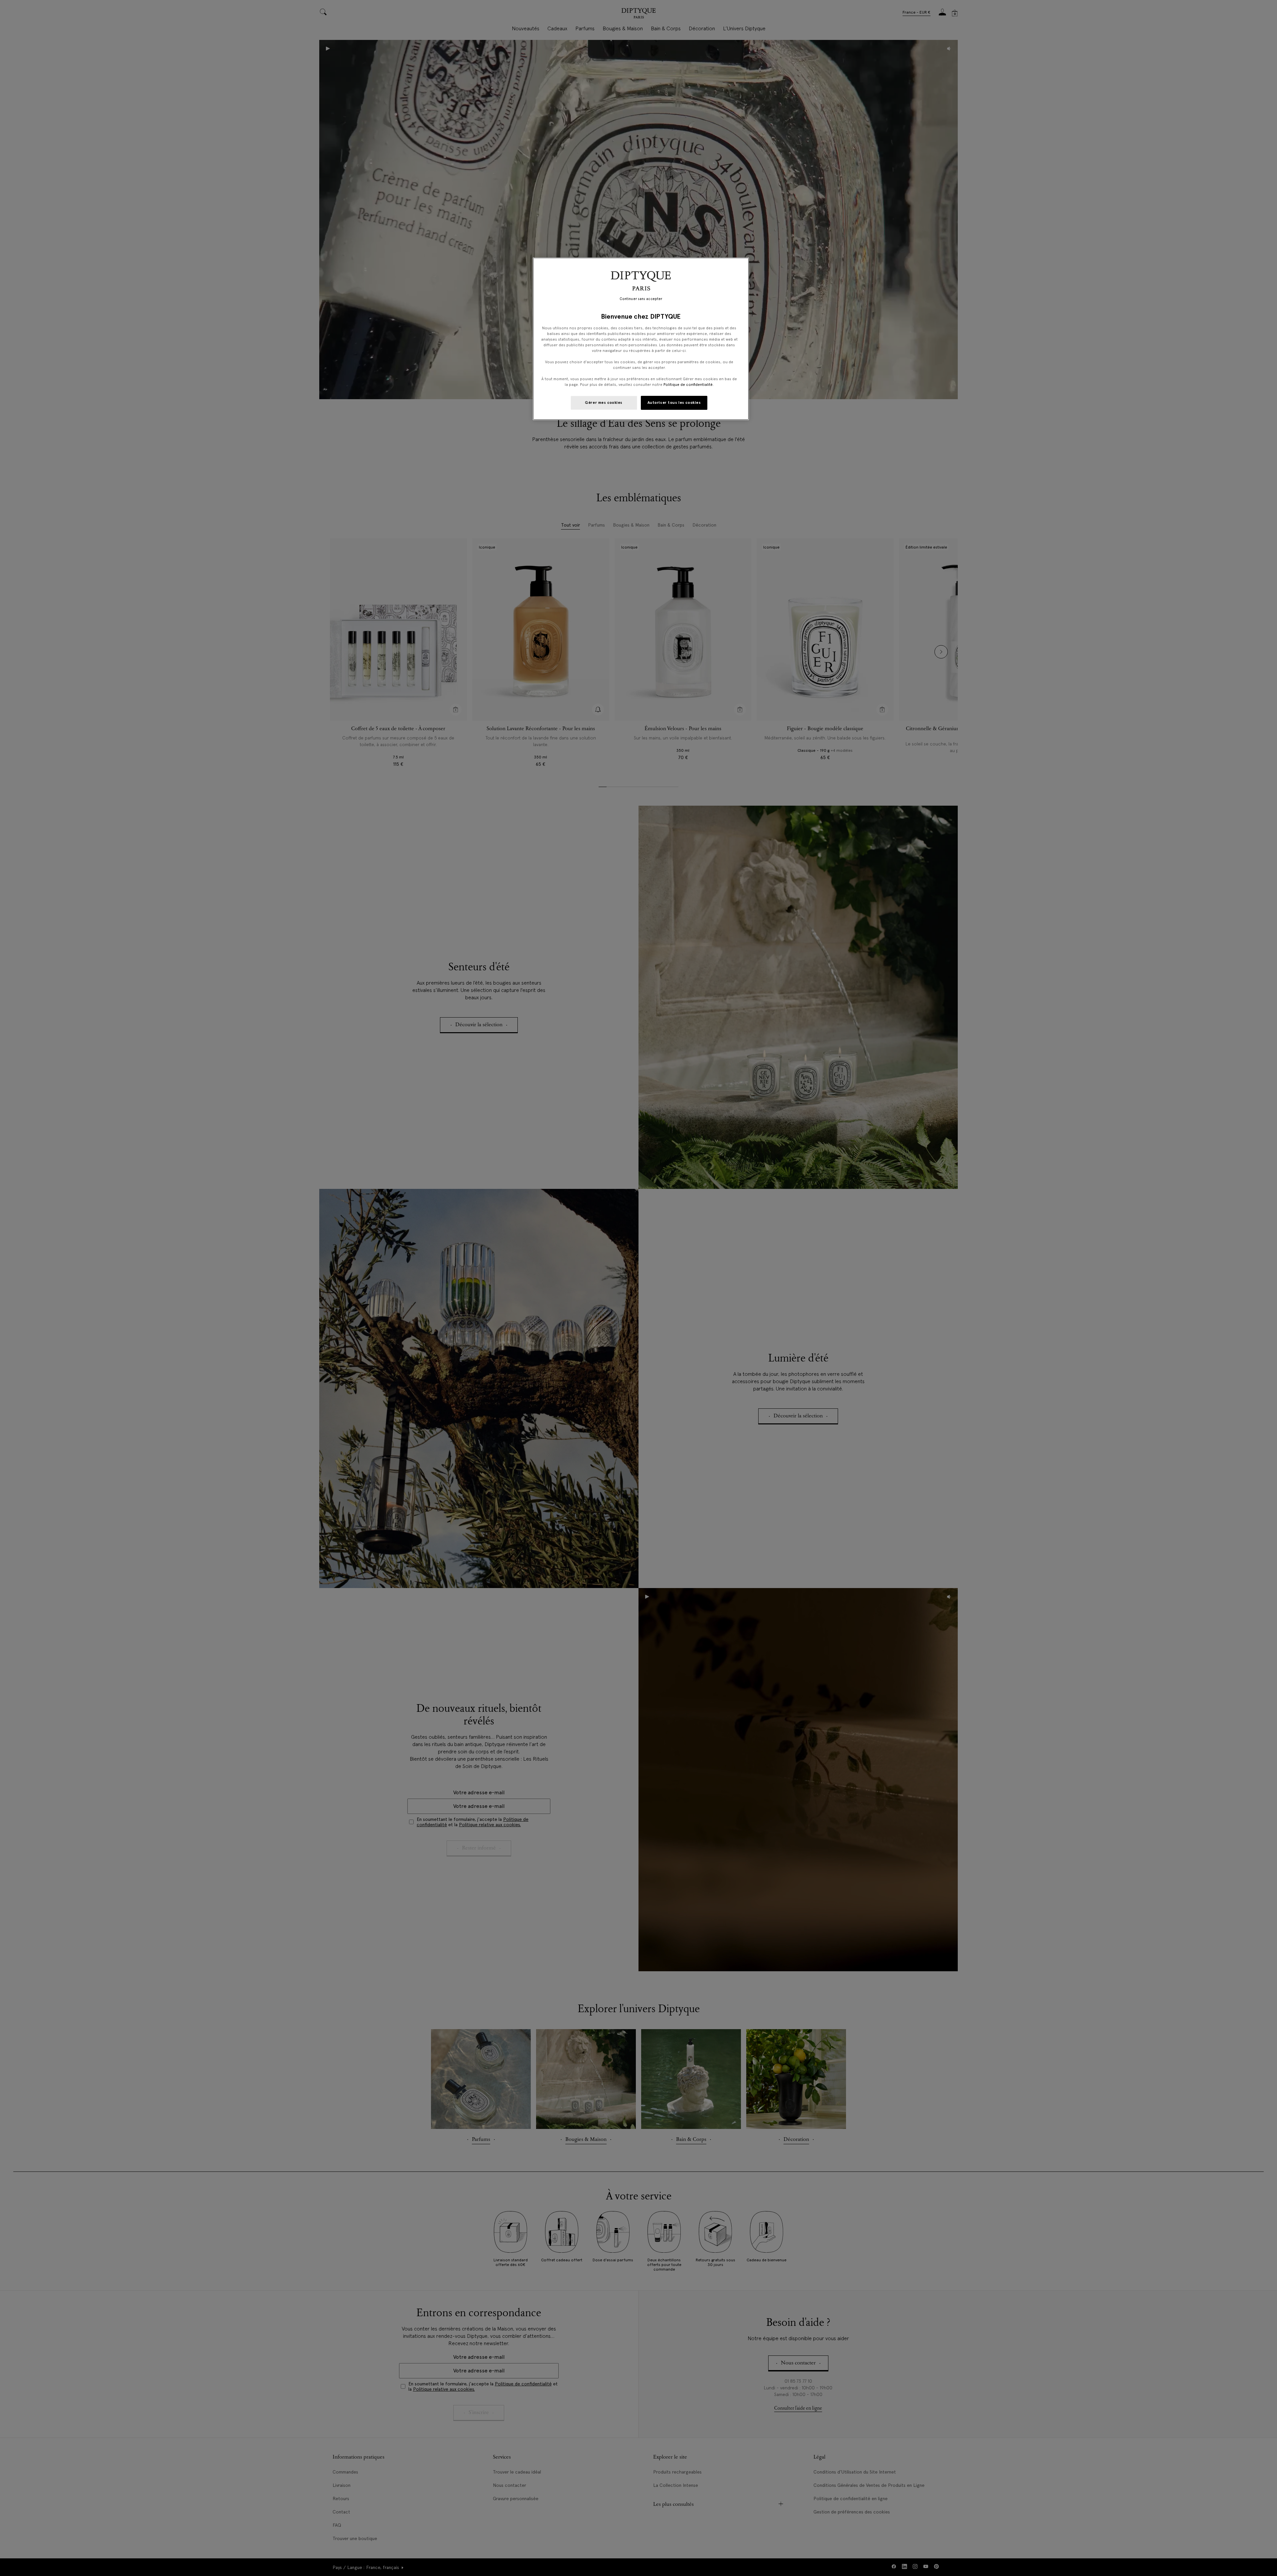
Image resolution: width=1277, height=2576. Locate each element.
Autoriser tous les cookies (674, 402)
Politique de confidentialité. (689, 385)
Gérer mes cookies (604, 402)
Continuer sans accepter (641, 299)
